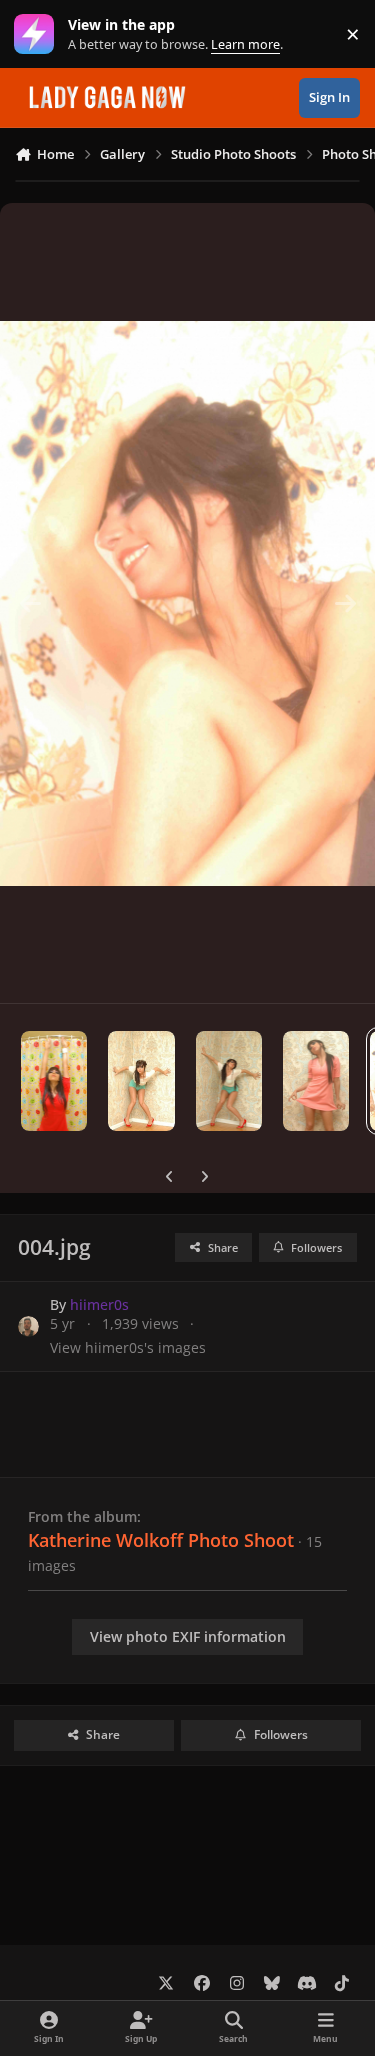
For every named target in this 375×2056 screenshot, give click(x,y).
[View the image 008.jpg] (54, 1081)
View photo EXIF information (188, 1636)
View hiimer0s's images (128, 1347)
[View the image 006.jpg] (229, 1081)
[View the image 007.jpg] (141, 1081)
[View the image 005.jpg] (316, 1081)
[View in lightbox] (187, 603)
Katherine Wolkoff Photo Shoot (161, 1540)
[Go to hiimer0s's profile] (28, 1326)
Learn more (38, 34)
